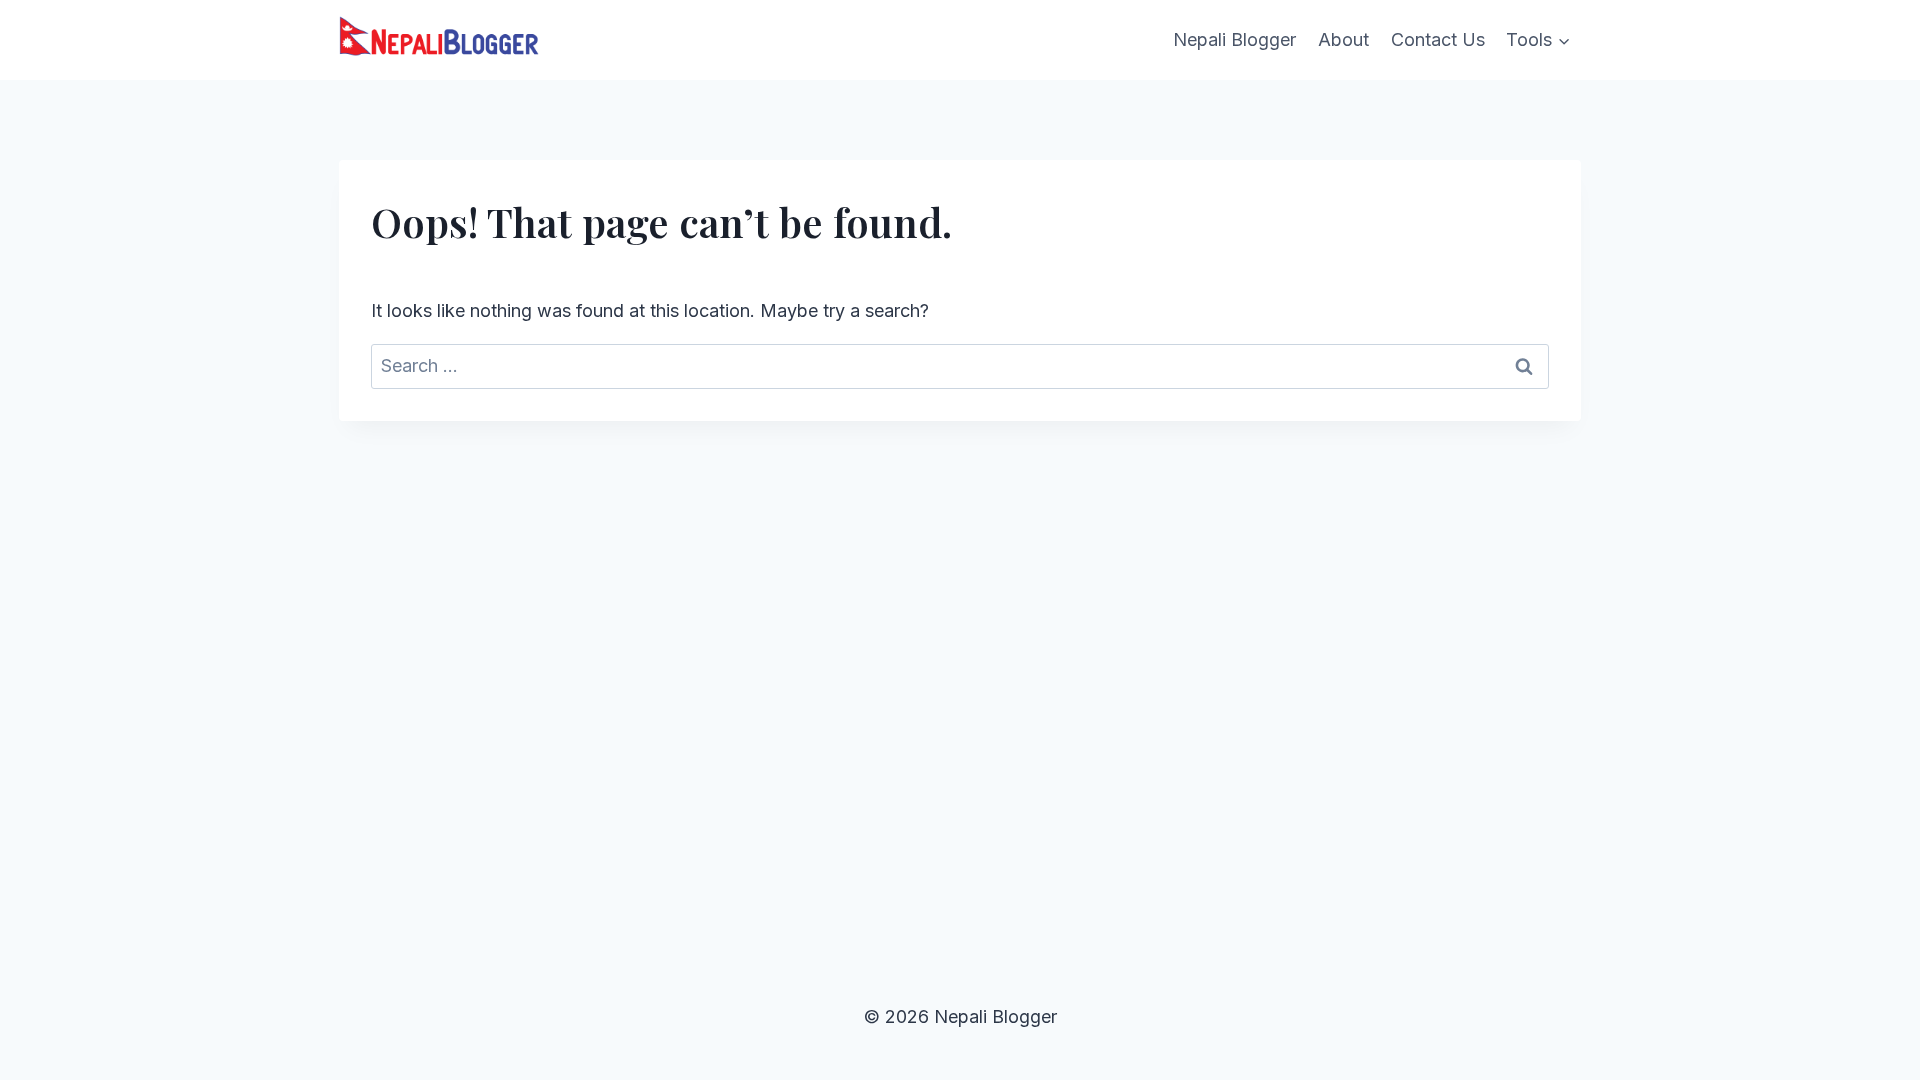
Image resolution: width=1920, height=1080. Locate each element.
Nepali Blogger (1234, 39)
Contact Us (1438, 39)
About (1343, 39)
